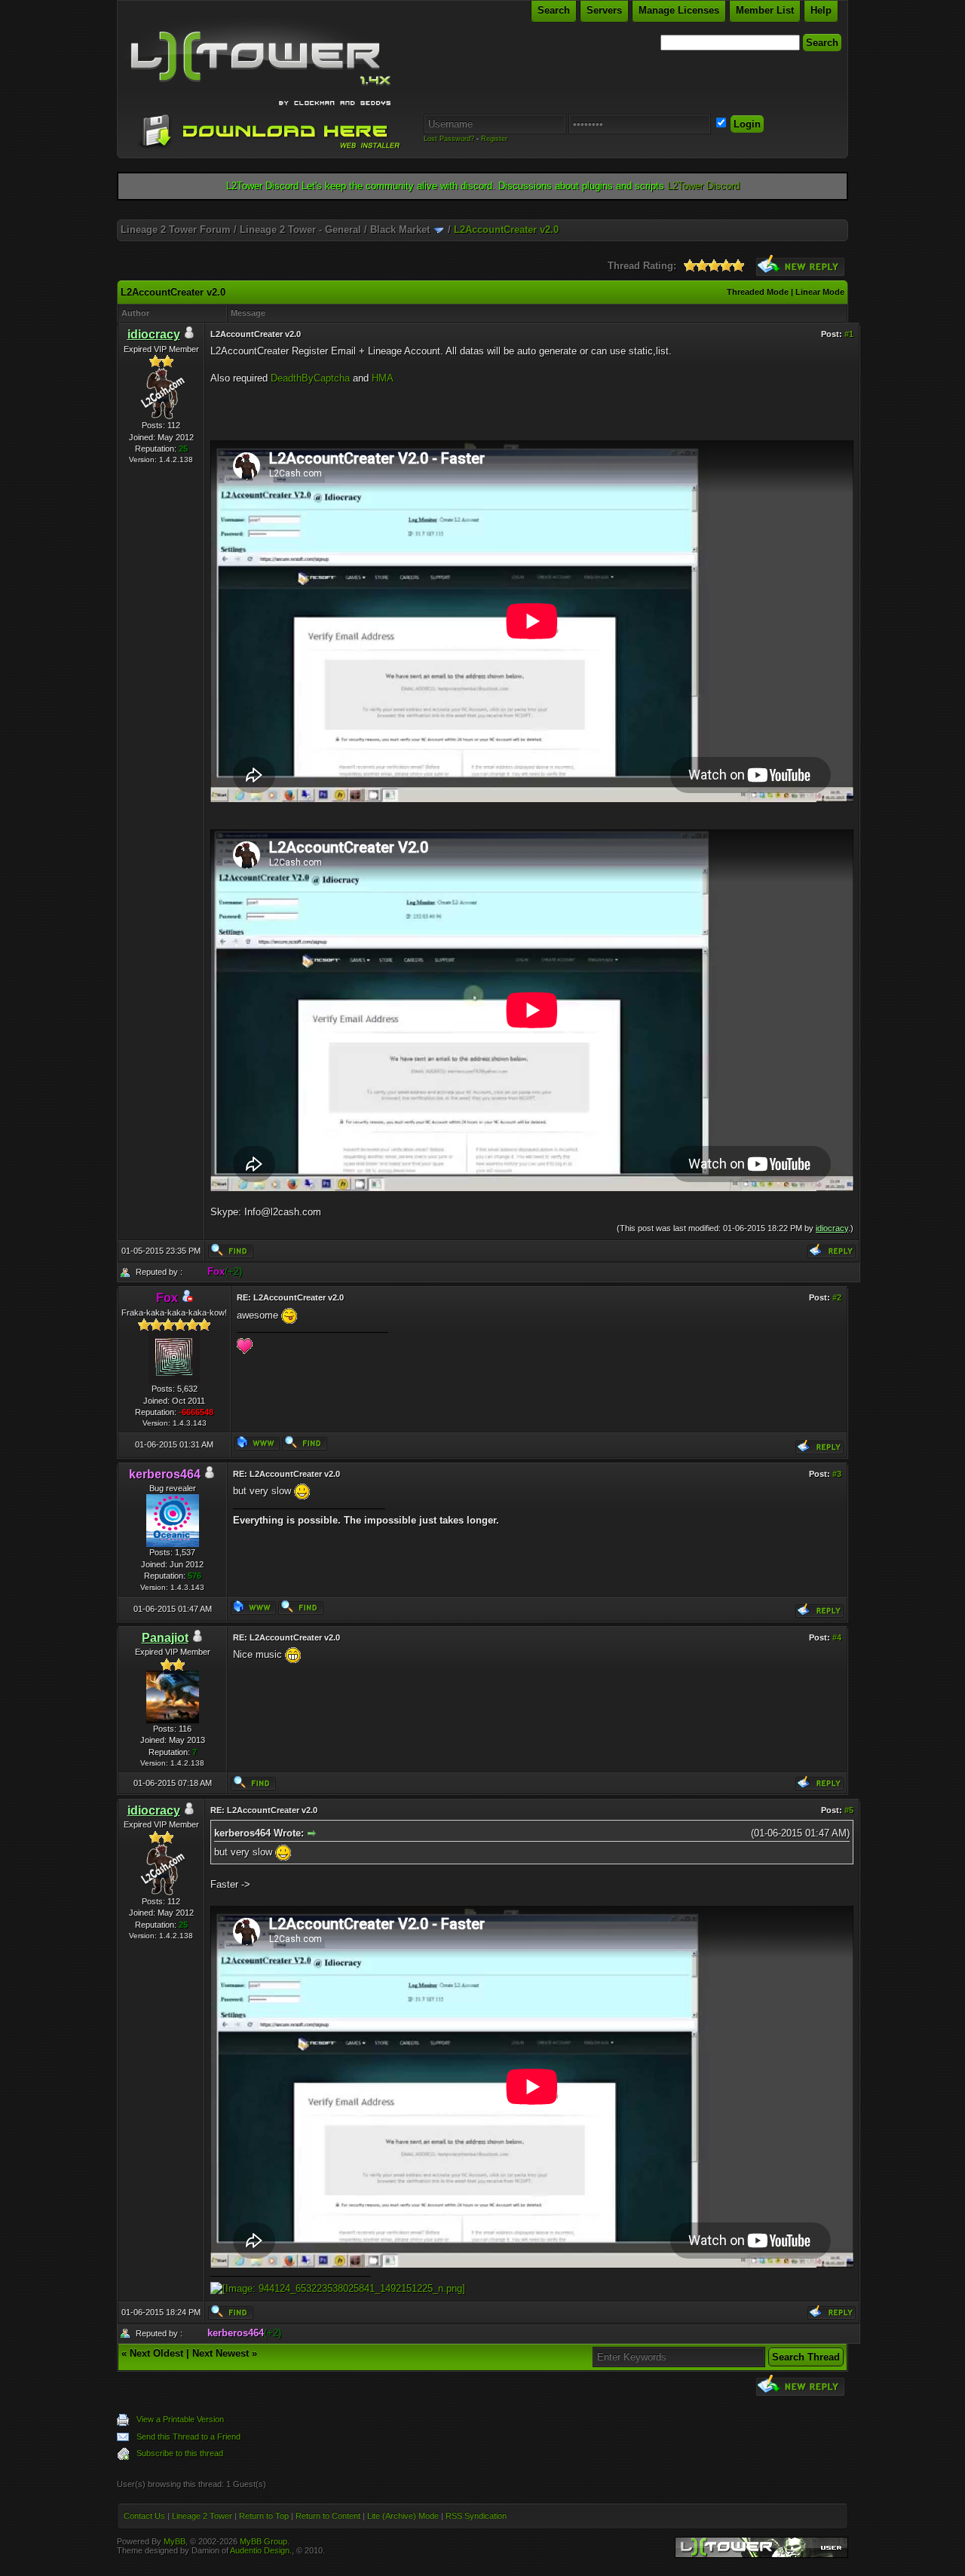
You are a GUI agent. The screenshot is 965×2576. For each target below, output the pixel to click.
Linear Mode (820, 292)
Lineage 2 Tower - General (300, 230)
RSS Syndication (476, 2516)
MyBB (175, 2541)
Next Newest (221, 2353)
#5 (849, 1810)
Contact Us (144, 2516)
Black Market (400, 230)
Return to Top (264, 2516)
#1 (849, 334)
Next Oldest (156, 2353)
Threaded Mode (758, 292)
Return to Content (328, 2516)
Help (821, 10)
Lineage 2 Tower (202, 2516)
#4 (837, 1637)
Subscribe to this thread (180, 2453)
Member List (765, 10)
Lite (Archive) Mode (403, 2516)
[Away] (187, 1299)
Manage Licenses (679, 10)
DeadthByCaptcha (310, 378)
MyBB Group (263, 2541)
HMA (383, 378)
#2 (837, 1297)
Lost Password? (449, 139)
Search (554, 10)
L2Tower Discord (703, 186)
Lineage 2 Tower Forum (176, 230)
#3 (837, 1474)
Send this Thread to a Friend (188, 2437)
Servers (604, 10)
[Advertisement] (482, 214)
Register (494, 139)
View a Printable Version (180, 2419)
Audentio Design (260, 2550)
